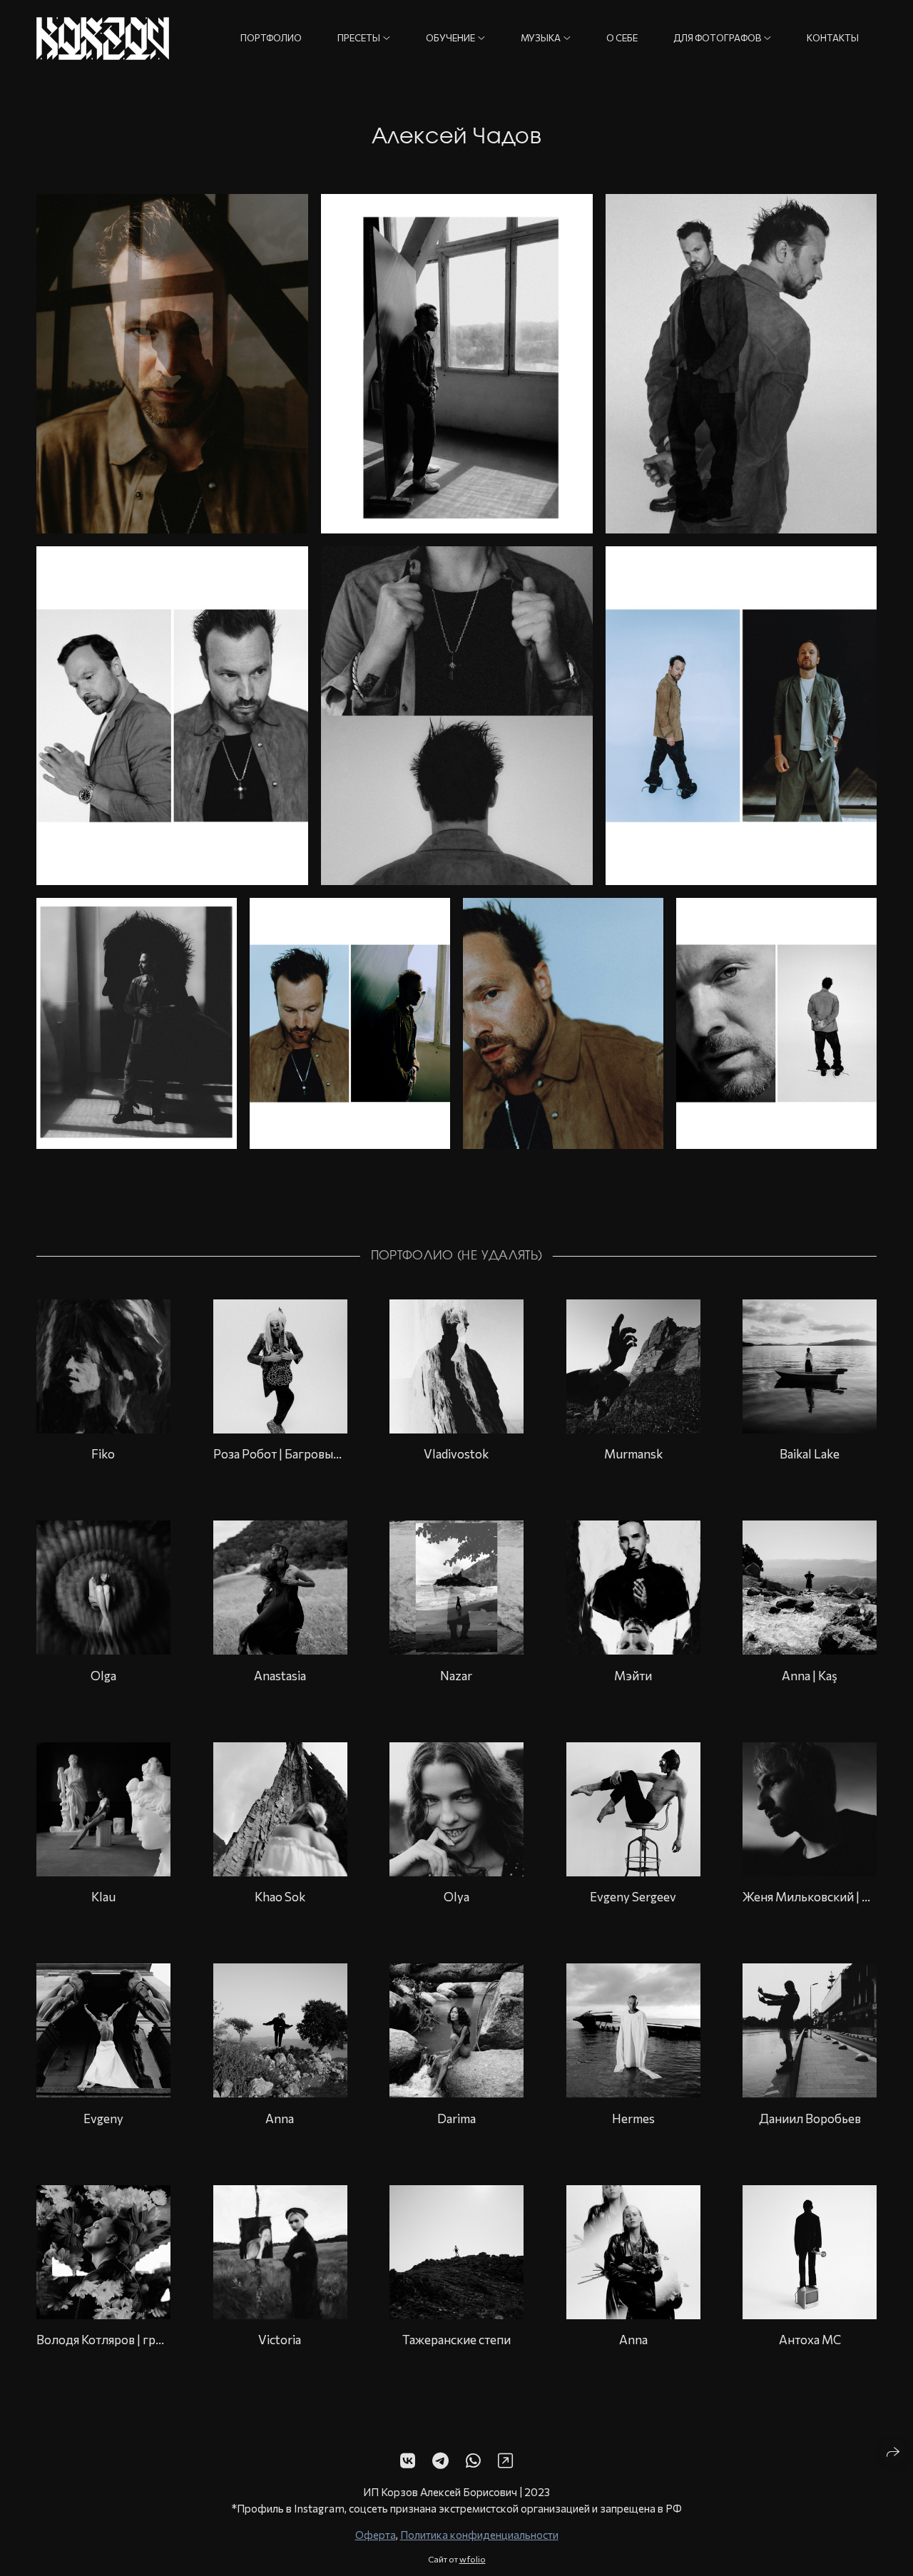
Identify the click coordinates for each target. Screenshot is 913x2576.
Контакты (833, 38)
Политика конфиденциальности (479, 2535)
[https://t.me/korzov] (440, 2460)
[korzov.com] (103, 39)
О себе (622, 38)
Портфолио (271, 38)
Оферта (376, 2535)
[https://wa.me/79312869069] (473, 2460)
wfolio (473, 2558)
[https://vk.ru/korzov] (408, 2460)
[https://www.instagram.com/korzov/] (505, 2460)
